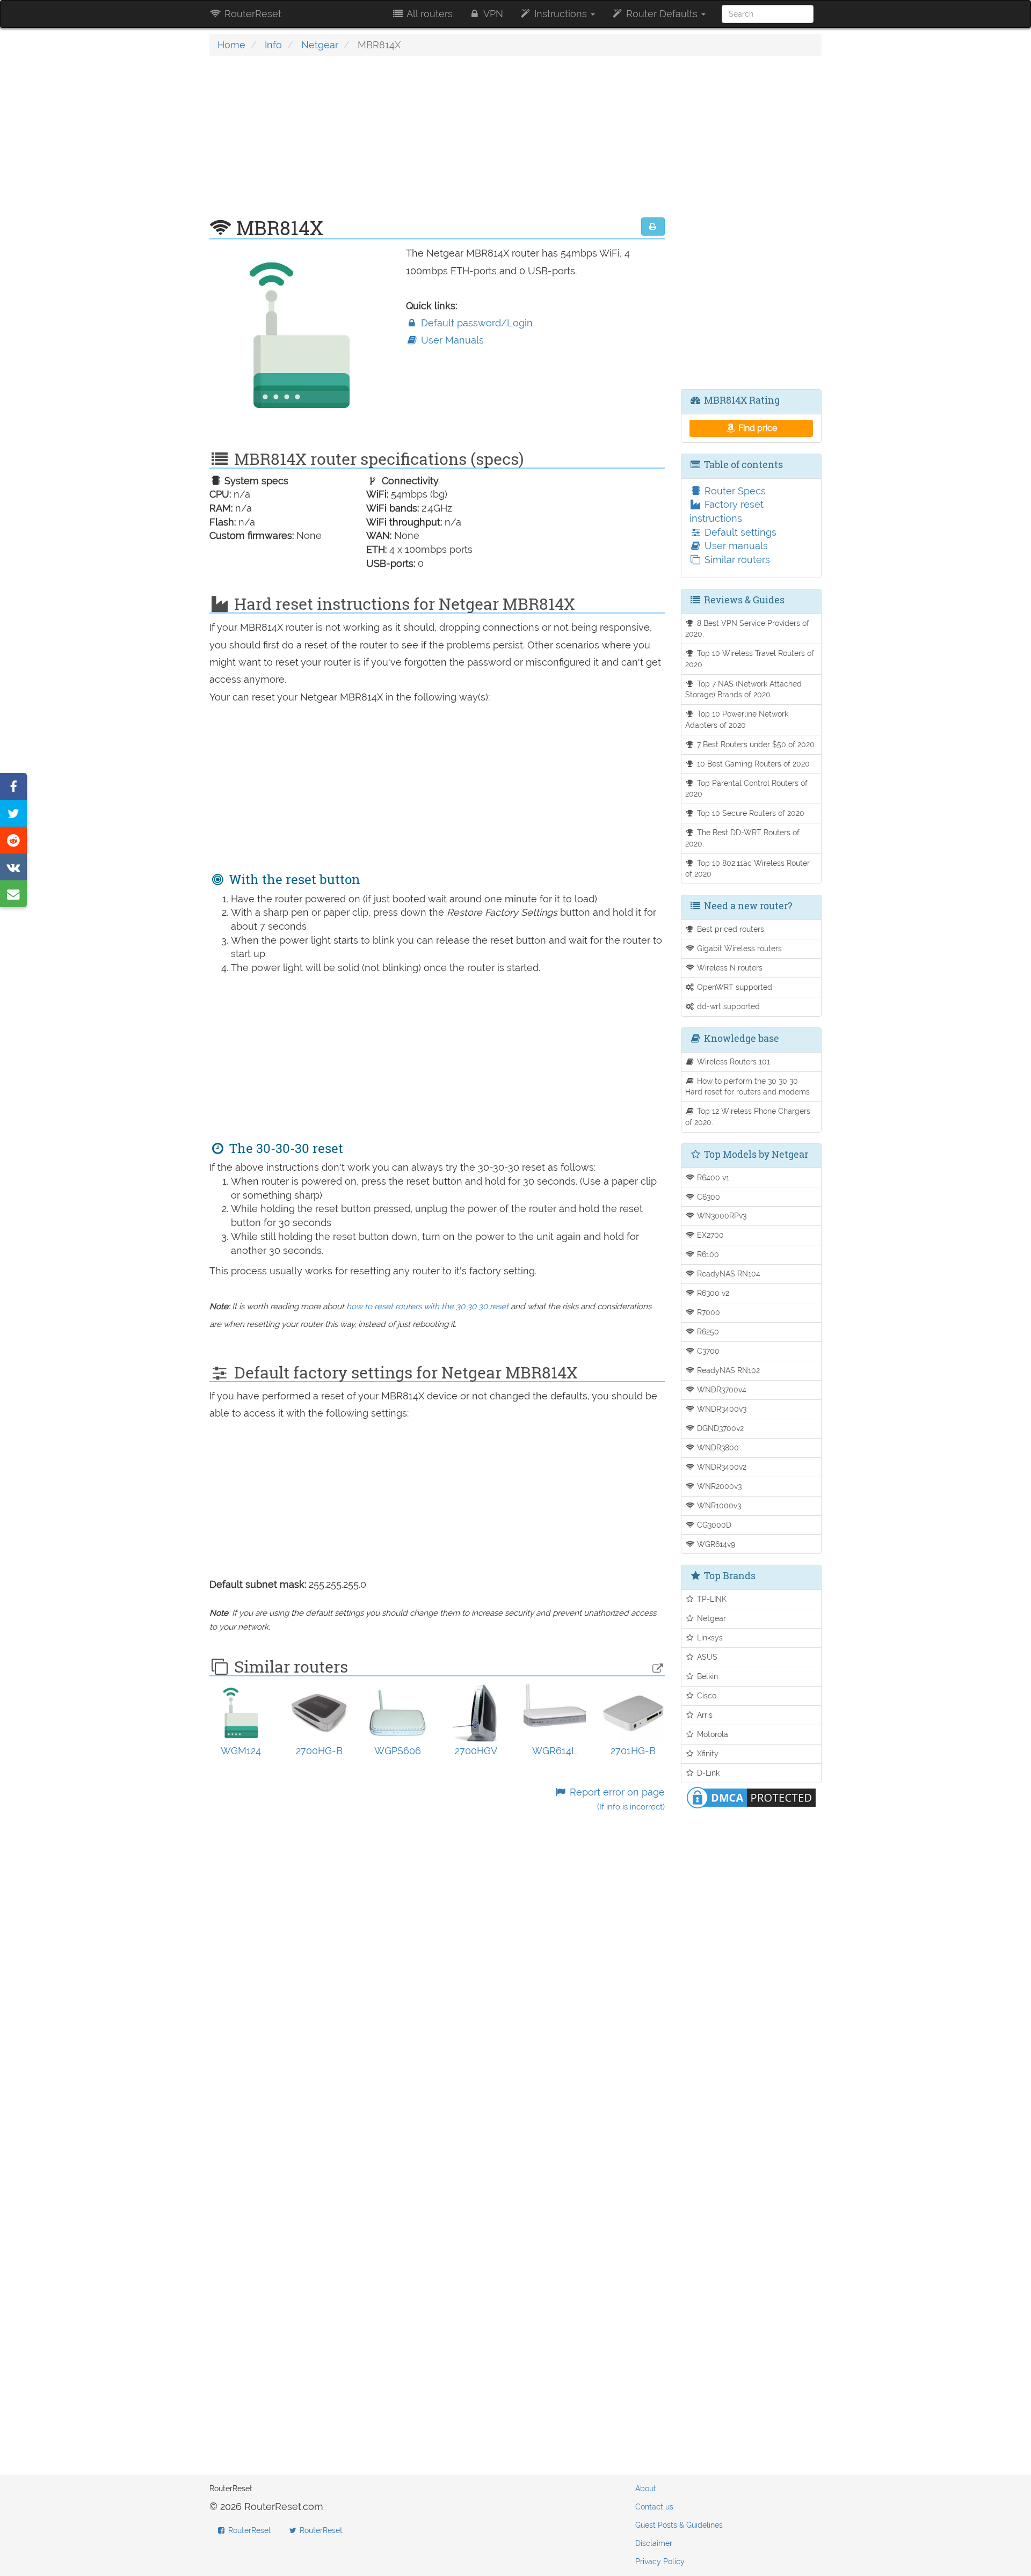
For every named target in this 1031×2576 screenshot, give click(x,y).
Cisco (706, 1695)
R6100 (707, 1254)
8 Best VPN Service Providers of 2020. (747, 629)
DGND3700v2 (719, 1428)
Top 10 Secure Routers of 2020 (750, 813)
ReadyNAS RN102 (727, 1370)
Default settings (739, 532)
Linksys (709, 1637)
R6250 (707, 1331)
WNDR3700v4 (721, 1389)
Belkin (706, 1676)
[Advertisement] (437, 142)
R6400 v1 (712, 1177)
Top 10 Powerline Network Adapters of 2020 (737, 719)
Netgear (320, 45)
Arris (704, 1715)
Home (231, 45)
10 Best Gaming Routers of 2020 (752, 764)
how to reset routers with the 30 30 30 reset (427, 1307)
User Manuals (451, 340)
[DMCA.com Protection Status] (751, 1796)
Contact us (654, 2507)
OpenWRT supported (734, 987)
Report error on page (616, 1799)
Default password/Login (475, 323)
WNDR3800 (717, 1447)
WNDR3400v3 (721, 1409)
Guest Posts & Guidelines (679, 2525)
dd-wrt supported (727, 1006)
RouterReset (252, 14)
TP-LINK (711, 1599)
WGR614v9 (715, 1544)
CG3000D (713, 1525)
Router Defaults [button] (662, 14)
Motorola (711, 1734)
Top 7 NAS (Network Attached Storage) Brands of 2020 (744, 689)
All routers (429, 14)
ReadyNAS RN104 (728, 1274)
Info (273, 45)
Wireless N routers (729, 968)
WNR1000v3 (718, 1505)
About (646, 2489)
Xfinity (707, 1753)
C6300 (707, 1197)
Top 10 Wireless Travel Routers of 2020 (750, 659)
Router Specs (734, 491)
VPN (492, 14)
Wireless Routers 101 (732, 1061)
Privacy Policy (660, 2562)
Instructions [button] (561, 14)
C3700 (707, 1351)
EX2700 (709, 1235)
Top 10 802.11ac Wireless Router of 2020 (748, 869)
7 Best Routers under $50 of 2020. (756, 744)
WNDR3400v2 (721, 1467)
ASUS (706, 1657)
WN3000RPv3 (721, 1216)
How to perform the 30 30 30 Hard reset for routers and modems (747, 1086)
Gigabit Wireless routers (738, 948)
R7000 (707, 1312)
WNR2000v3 (718, 1486)
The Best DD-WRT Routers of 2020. (743, 838)
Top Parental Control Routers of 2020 (747, 789)
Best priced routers (729, 929)
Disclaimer (654, 2543)
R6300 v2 (712, 1293)
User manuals (735, 546)
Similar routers (736, 560)
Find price (757, 428)
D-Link (707, 1773)
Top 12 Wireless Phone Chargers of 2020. (748, 1116)
